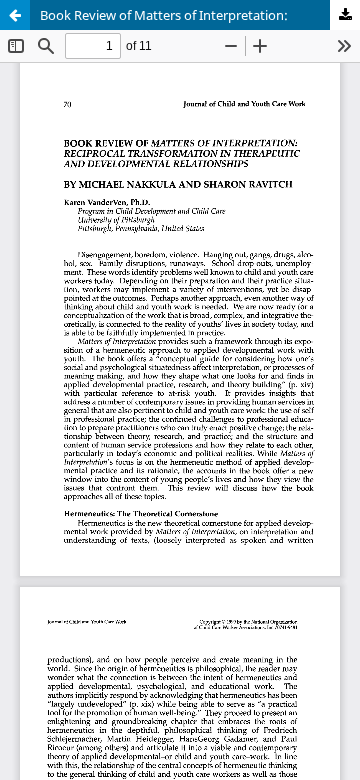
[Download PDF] (345, 15)
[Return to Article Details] (15, 15)
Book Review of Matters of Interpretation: (164, 15)
